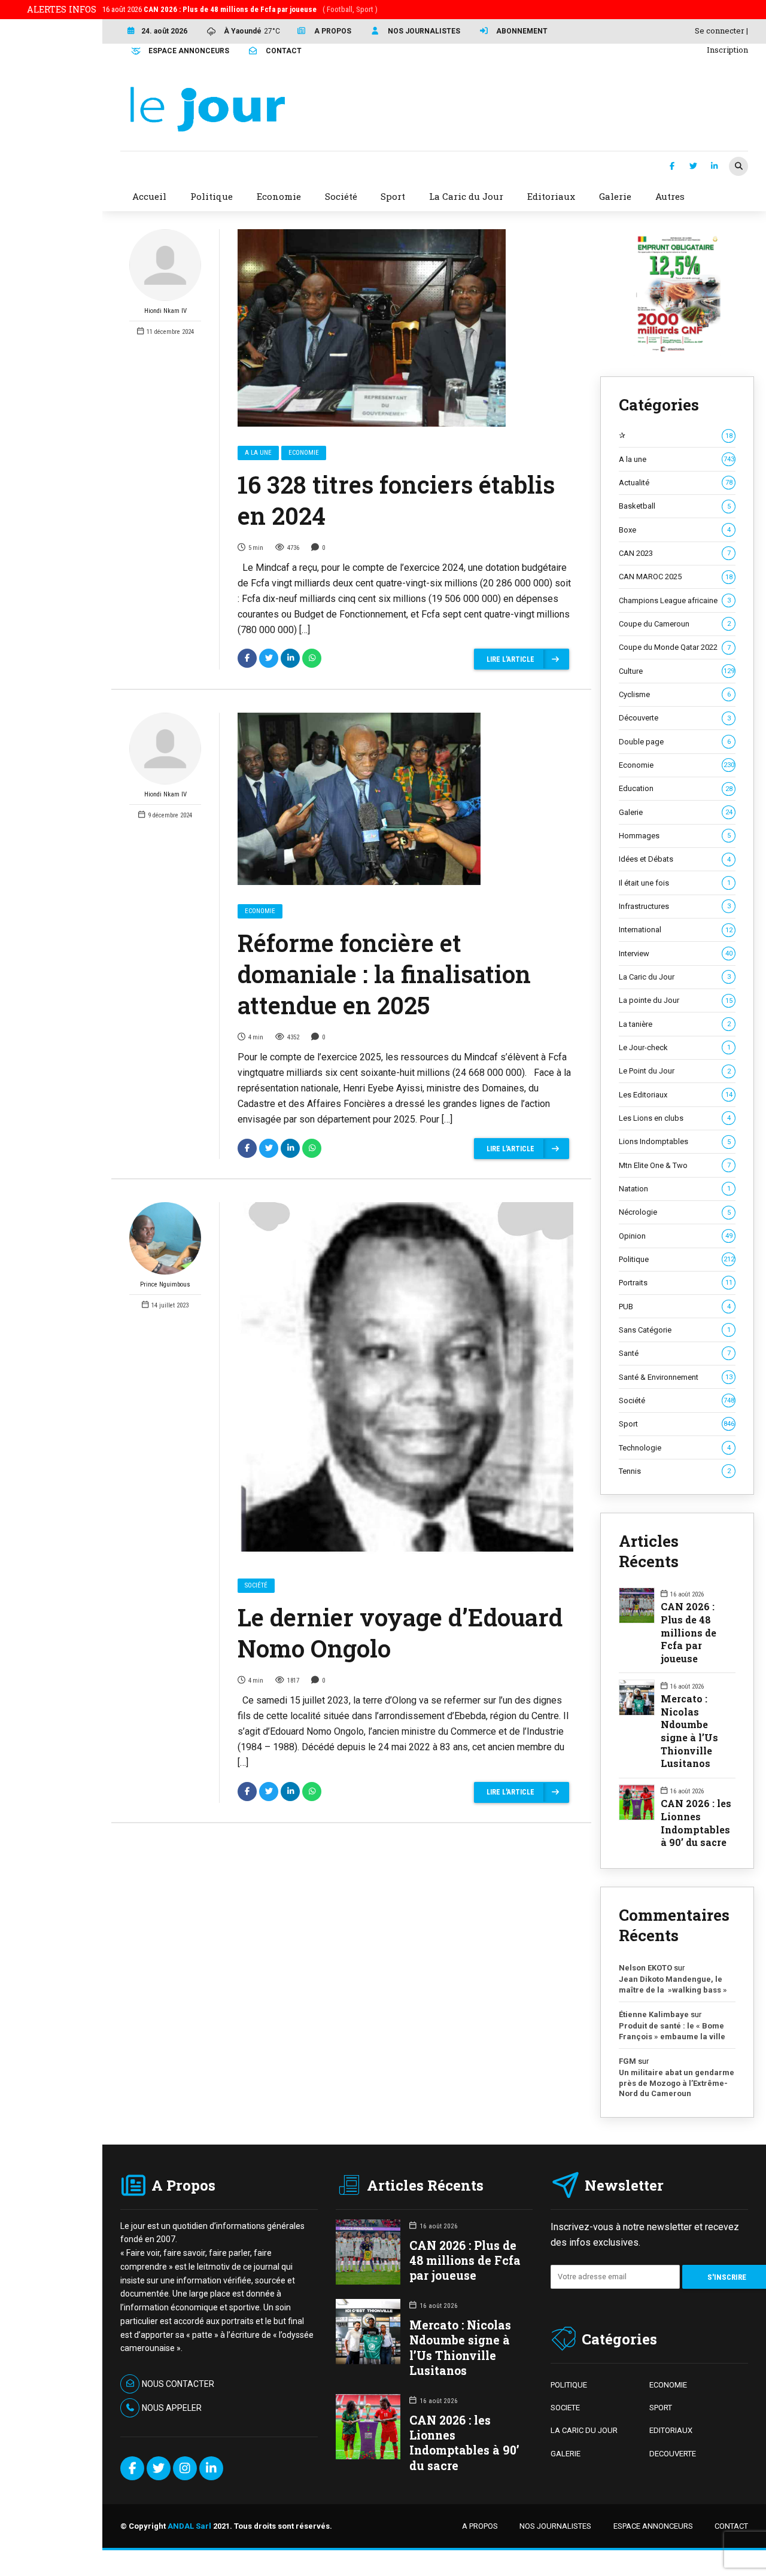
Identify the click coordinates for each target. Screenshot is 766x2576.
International (676, 930)
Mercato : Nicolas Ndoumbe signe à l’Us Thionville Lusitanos (689, 1731)
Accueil (149, 196)
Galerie (676, 812)
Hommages (675, 836)
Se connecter (720, 31)
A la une (258, 453)
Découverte (675, 718)
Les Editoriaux (676, 1095)
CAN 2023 (675, 553)
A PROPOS (480, 2526)
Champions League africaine (675, 600)
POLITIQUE (569, 2385)
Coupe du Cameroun (675, 624)
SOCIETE (565, 2408)
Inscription (727, 50)
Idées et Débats (675, 859)
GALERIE (566, 2454)
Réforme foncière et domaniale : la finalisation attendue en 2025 (384, 974)
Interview (676, 954)
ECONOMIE (668, 2385)
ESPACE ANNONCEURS (653, 2526)
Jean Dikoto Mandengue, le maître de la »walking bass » (673, 1985)
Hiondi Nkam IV (165, 311)
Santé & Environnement (676, 1377)
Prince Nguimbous (165, 1284)
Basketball (675, 506)
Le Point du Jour (675, 1071)
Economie (304, 453)
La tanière (675, 1024)
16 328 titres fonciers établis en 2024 (396, 500)
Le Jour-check (675, 1047)
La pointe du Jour (676, 1000)
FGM (627, 2061)
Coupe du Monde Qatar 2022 (675, 647)
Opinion (676, 1236)
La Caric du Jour (675, 977)
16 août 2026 (240, 9)
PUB (675, 1307)
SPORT (661, 2408)
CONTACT (731, 2526)
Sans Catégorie (675, 1330)
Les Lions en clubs (675, 1118)
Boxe (675, 530)
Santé (675, 1353)
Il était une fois (675, 883)
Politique (677, 1259)
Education (676, 788)
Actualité (676, 483)
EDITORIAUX (671, 2430)
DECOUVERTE (673, 2454)
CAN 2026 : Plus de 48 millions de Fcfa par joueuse (689, 1632)
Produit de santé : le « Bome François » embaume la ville (672, 2031)
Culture (677, 671)
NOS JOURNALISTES (555, 2526)
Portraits (676, 1283)
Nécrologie (675, 1212)
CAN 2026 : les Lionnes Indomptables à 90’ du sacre (696, 1823)
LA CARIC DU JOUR (584, 2430)
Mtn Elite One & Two (675, 1165)
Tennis (675, 1471)
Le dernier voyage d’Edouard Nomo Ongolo (400, 1633)
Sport (677, 1424)
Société (256, 1585)
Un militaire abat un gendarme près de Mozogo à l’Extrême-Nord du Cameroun (677, 2083)
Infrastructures (675, 906)
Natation (675, 1189)
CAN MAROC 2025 (676, 577)
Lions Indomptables (675, 1141)
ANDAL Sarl (189, 2526)
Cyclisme (675, 694)
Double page (675, 742)
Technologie (675, 1448)
